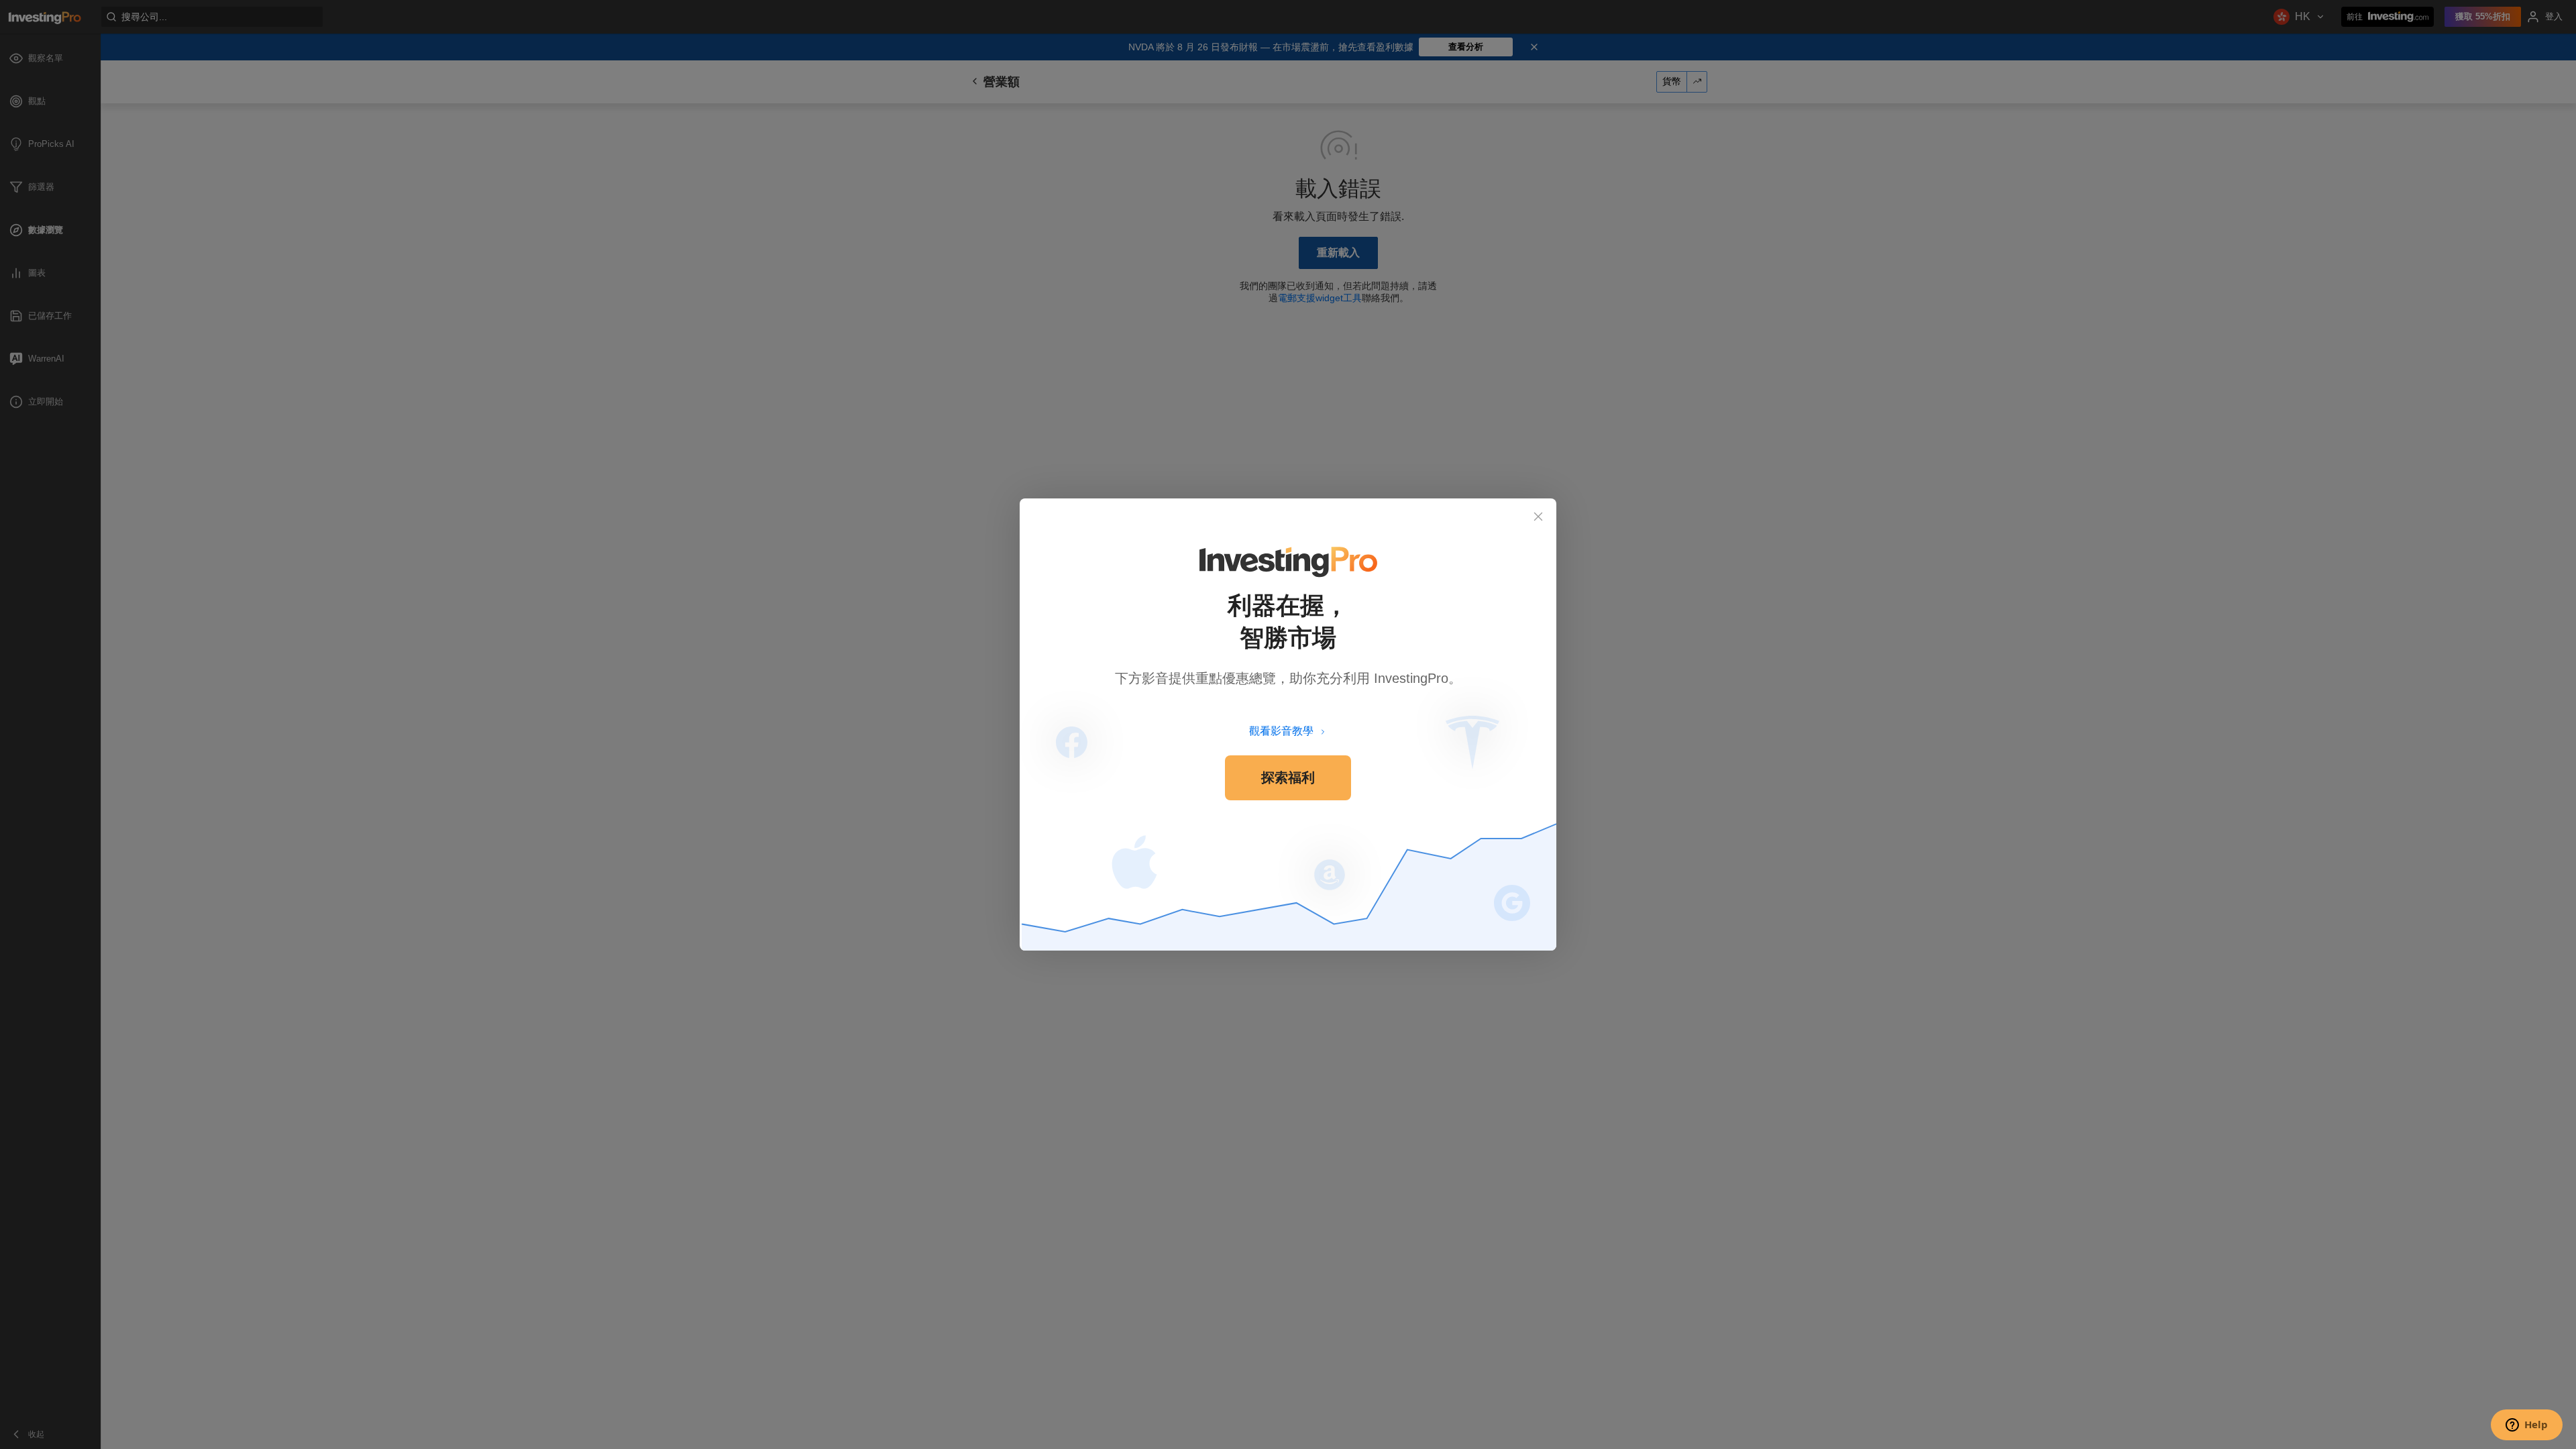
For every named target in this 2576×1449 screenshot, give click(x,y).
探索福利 (1288, 777)
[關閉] (1538, 517)
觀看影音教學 (1281, 731)
